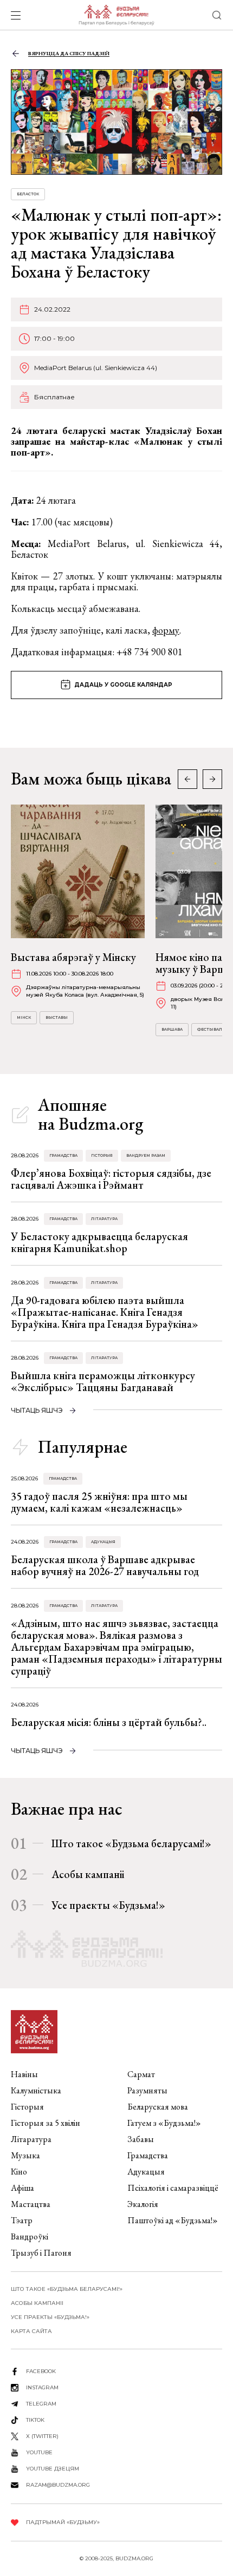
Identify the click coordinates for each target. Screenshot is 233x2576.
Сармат (141, 2074)
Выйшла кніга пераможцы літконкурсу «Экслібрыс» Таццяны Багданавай (103, 1381)
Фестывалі (211, 1029)
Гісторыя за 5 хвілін (46, 2123)
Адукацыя (103, 1542)
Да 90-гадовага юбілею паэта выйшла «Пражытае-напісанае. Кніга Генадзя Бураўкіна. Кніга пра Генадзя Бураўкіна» (105, 1312)
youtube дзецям (53, 2469)
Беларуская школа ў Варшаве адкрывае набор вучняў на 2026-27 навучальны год (105, 1565)
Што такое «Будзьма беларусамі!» (131, 1843)
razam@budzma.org (58, 2485)
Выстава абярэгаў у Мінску (73, 957)
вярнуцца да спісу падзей (69, 53)
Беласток (28, 194)
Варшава (172, 1029)
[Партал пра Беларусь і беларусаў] (116, 15)
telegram (41, 2404)
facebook (41, 2371)
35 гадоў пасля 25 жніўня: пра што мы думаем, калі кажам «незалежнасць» (99, 1502)
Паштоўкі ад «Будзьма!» (173, 2220)
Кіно (19, 2172)
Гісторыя (102, 1155)
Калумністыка (36, 2090)
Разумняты (147, 2090)
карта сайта (31, 2331)
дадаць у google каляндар (123, 685)
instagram (42, 2387)
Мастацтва (31, 2204)
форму (166, 630)
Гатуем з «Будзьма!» (164, 2123)
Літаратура (104, 1219)
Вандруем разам (146, 1155)
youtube (39, 2452)
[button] (212, 779)
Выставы (57, 1017)
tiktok (35, 2420)
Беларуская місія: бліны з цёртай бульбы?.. (109, 1722)
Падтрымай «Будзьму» (63, 2522)
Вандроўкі (30, 2236)
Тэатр (22, 2220)
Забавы (141, 2139)
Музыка (25, 2155)
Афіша (22, 2188)
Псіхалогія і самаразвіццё (173, 2188)
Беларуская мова (158, 2107)
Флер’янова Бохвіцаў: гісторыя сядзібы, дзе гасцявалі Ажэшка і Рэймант (111, 1179)
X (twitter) (42, 2436)
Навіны (24, 2074)
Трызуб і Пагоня (41, 2253)
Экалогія (143, 2204)
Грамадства (63, 1155)
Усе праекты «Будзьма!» (108, 1905)
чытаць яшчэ (37, 1410)
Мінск (24, 1017)
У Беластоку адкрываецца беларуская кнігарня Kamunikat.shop (99, 1242)
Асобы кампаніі (88, 1874)
